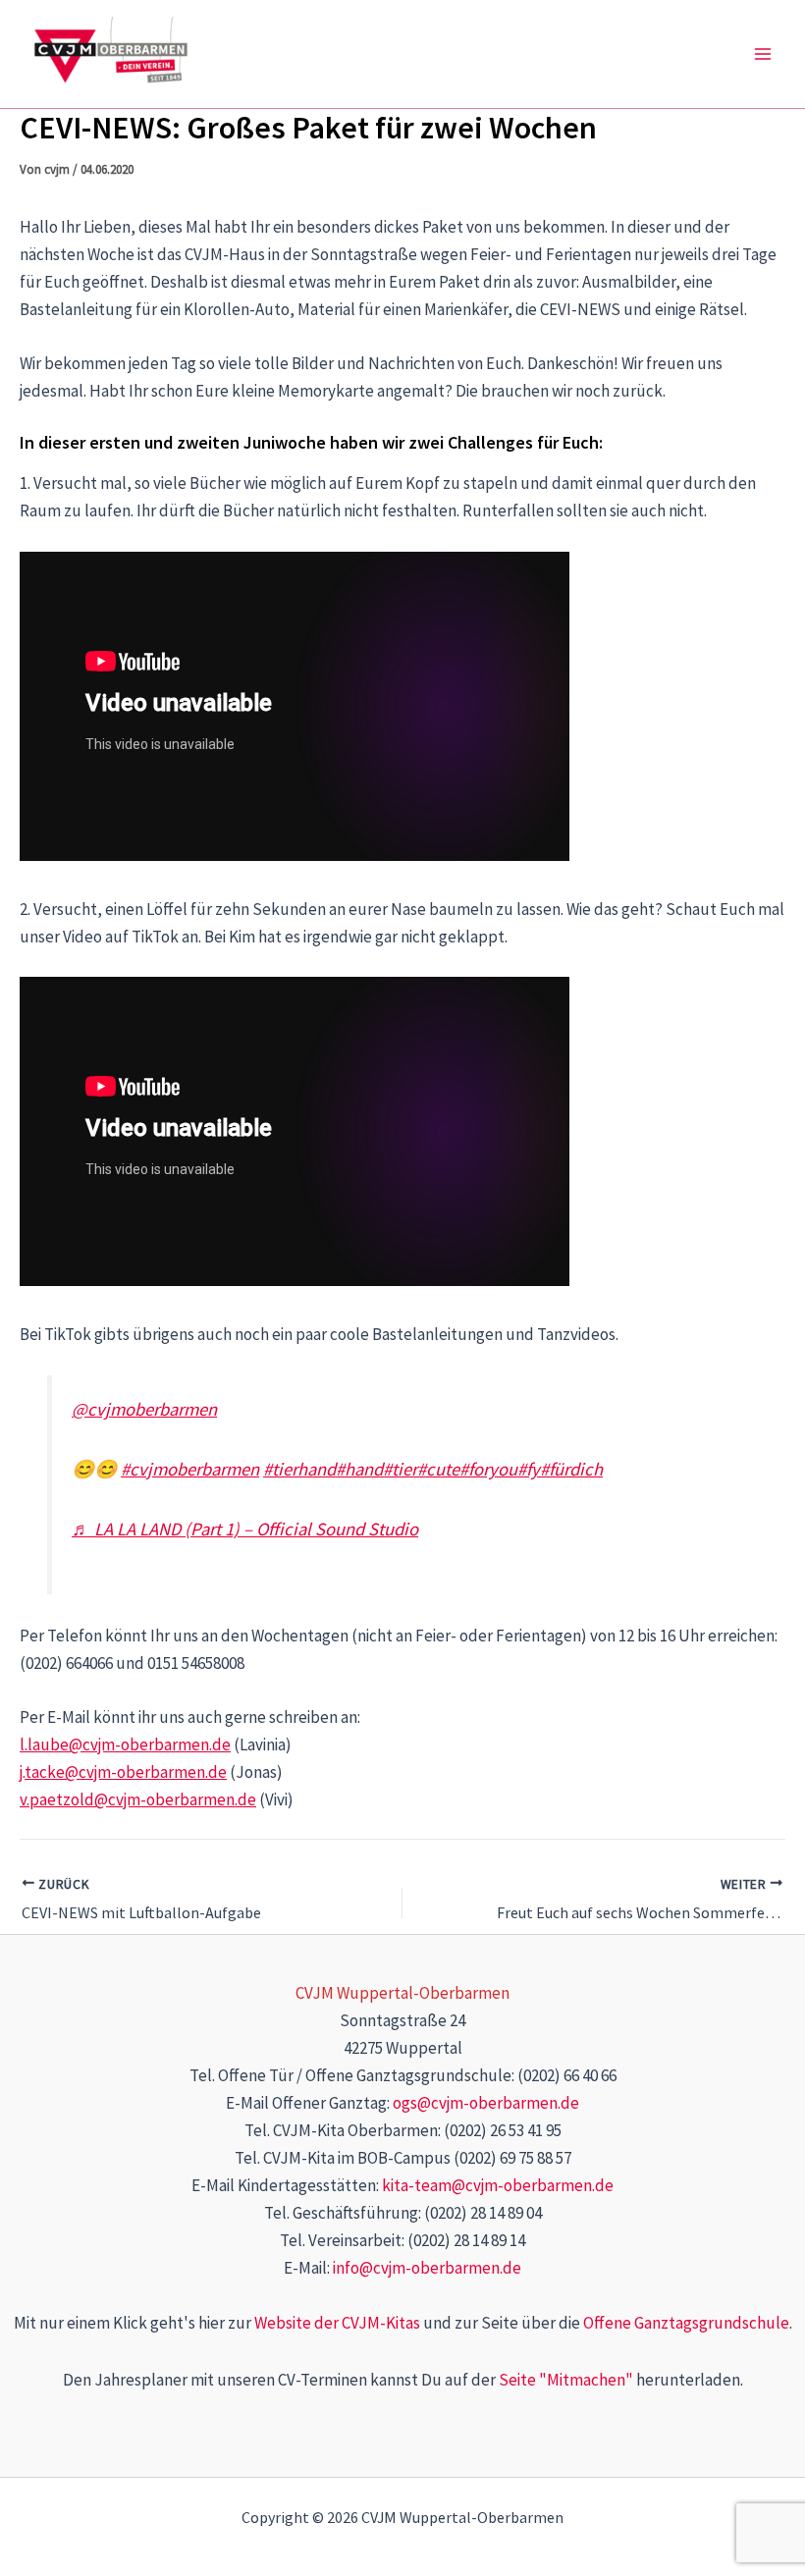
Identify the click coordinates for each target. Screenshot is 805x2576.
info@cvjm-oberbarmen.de (427, 2268)
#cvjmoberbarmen (190, 1469)
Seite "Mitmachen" (566, 2380)
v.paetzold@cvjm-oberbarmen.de (138, 1799)
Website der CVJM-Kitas (337, 2323)
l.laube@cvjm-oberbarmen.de (125, 1744)
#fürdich (571, 1469)
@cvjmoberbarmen (144, 1409)
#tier (400, 1469)
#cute (438, 1469)
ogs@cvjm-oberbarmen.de (486, 2103)
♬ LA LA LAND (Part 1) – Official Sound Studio (245, 1529)
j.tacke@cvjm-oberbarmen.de (123, 1772)
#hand (359, 1469)
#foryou (488, 1469)
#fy (529, 1469)
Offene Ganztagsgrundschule (686, 2323)
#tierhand (299, 1469)
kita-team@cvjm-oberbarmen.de (498, 2185)
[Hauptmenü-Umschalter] (764, 54)
